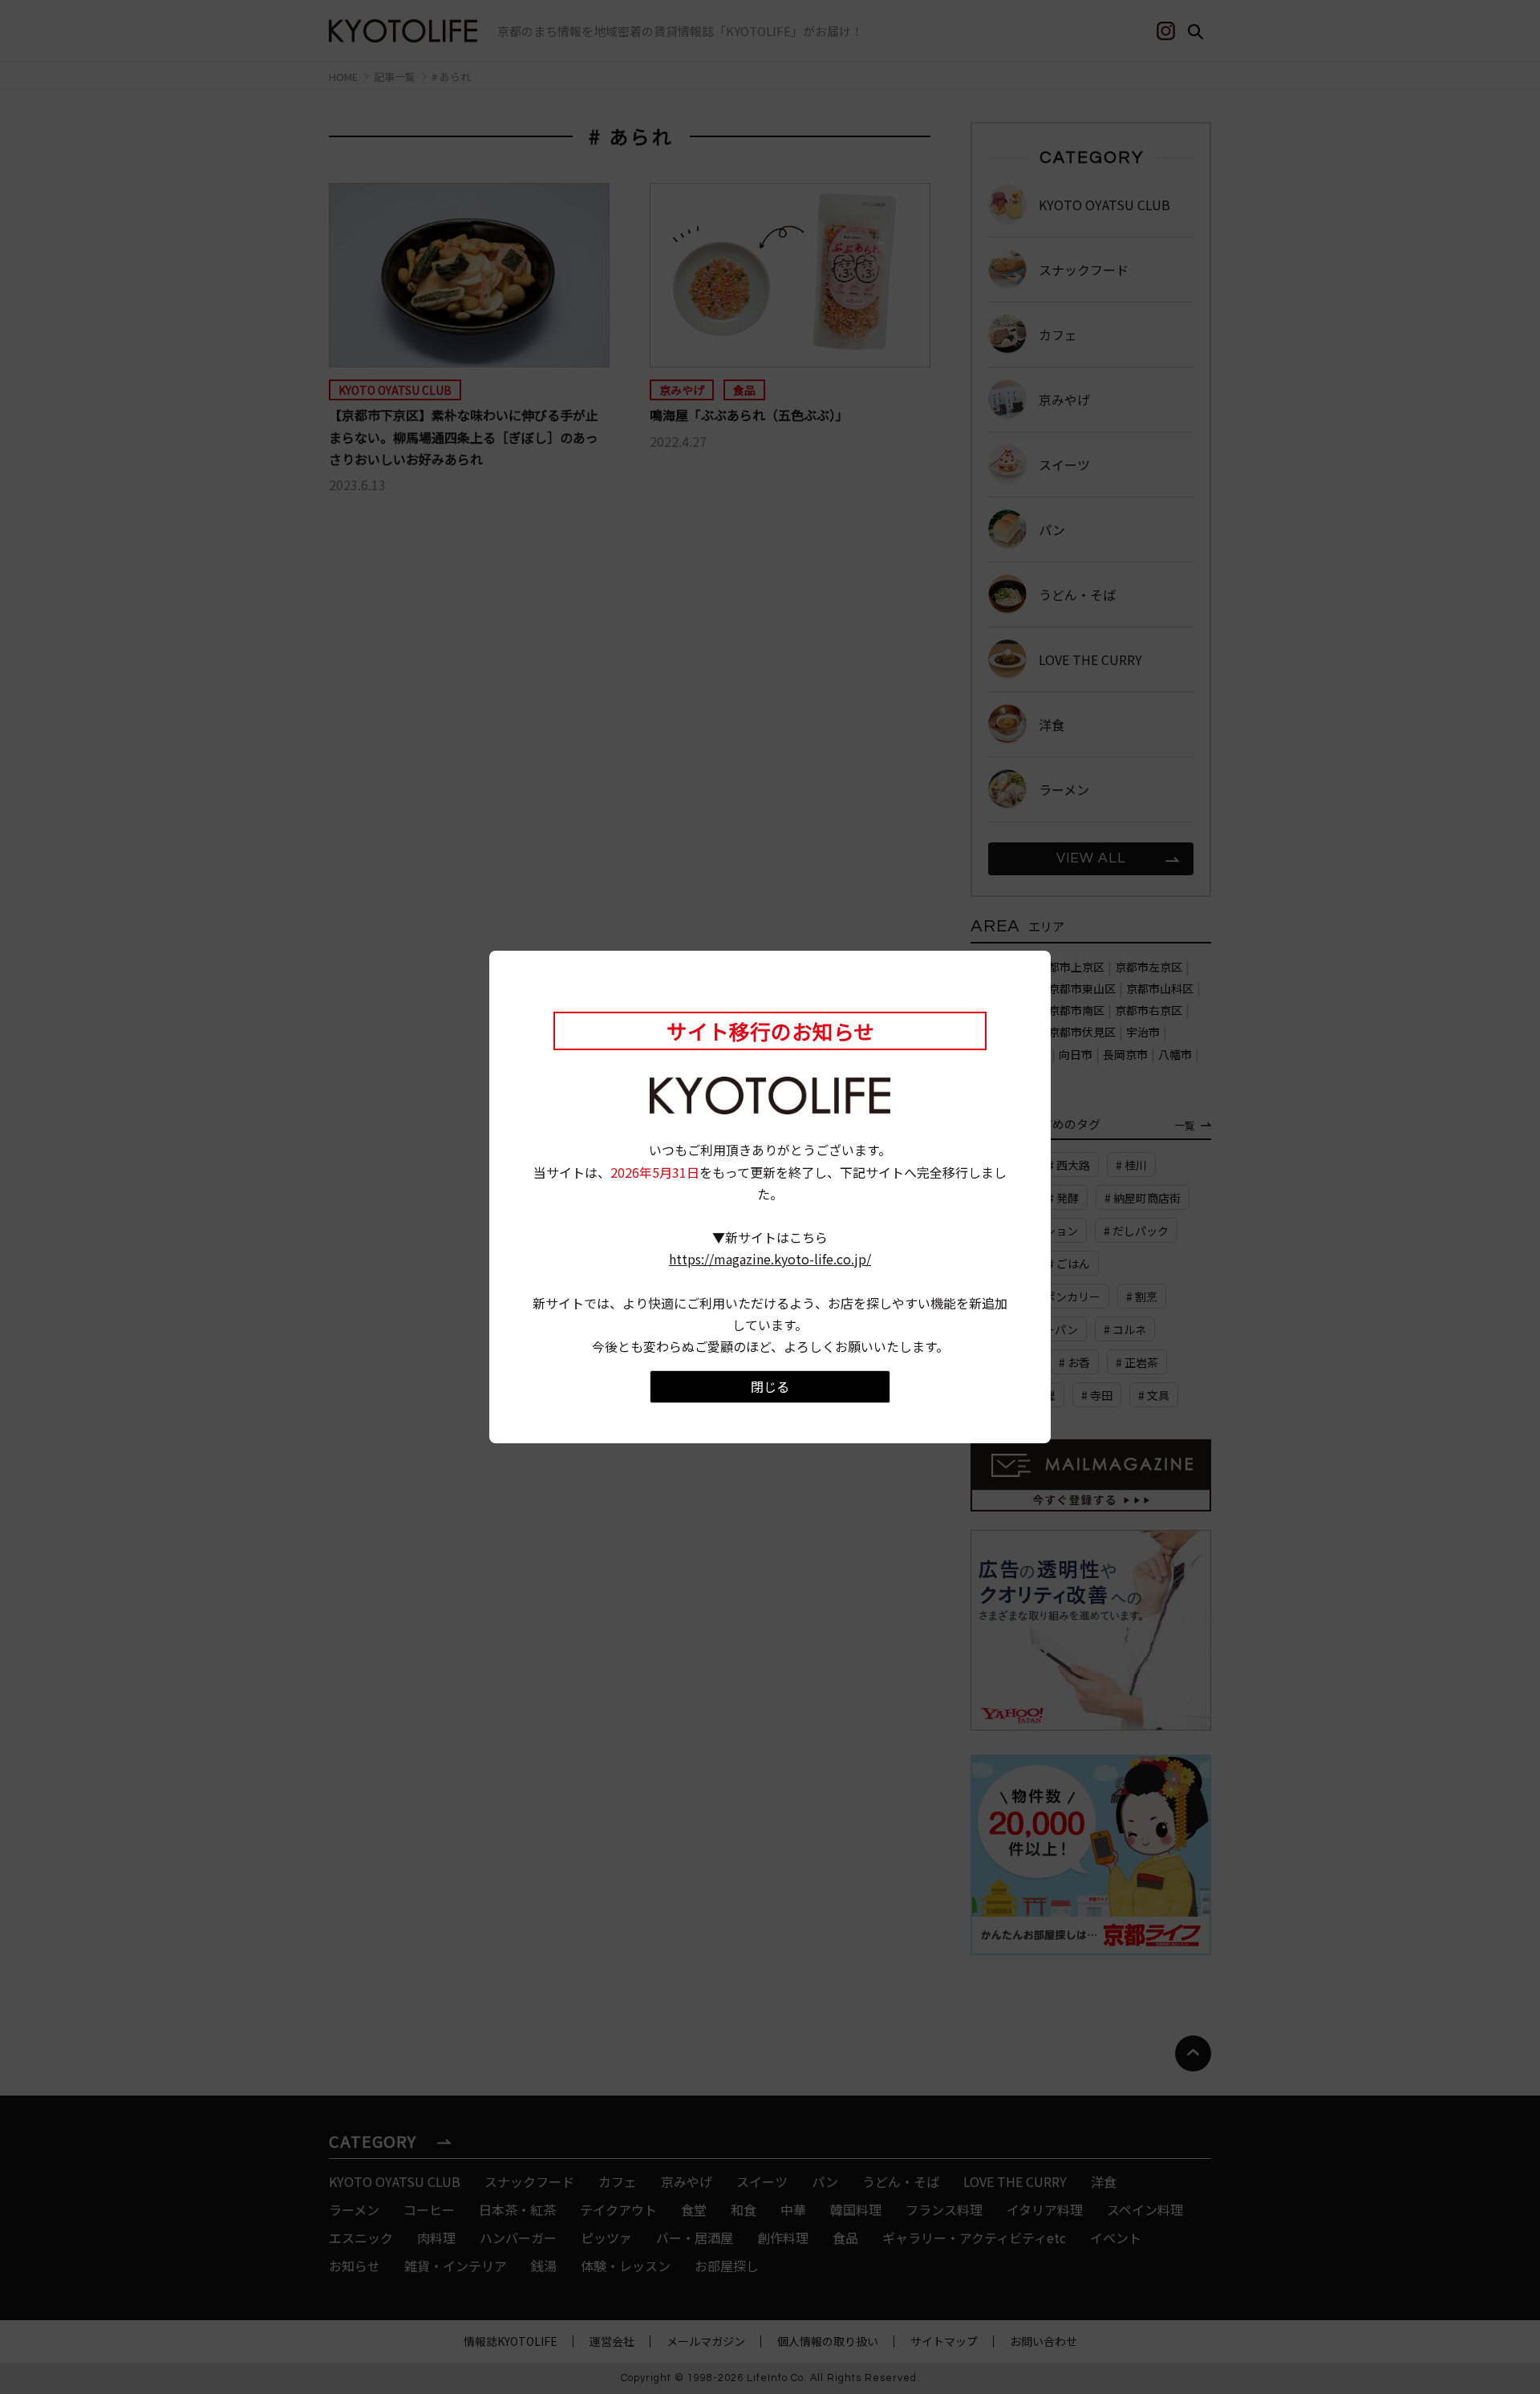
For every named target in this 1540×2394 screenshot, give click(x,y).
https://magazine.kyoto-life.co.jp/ (770, 1259)
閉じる (770, 1386)
